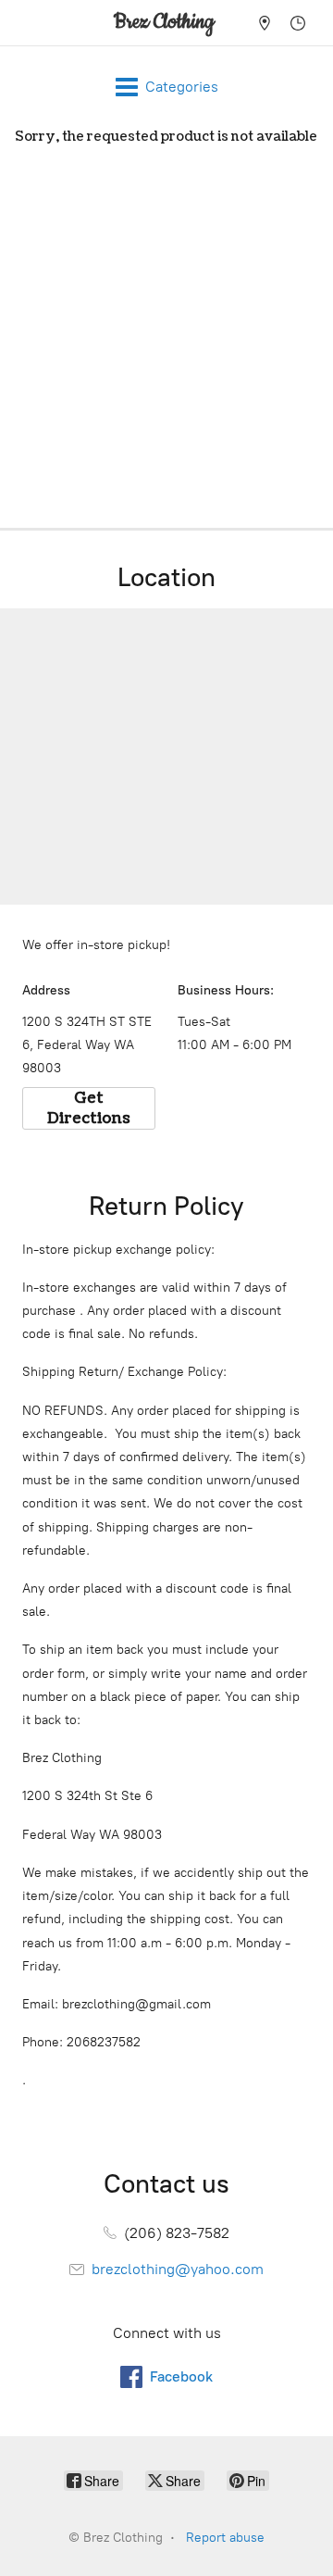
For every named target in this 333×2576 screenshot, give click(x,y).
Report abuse (225, 2538)
